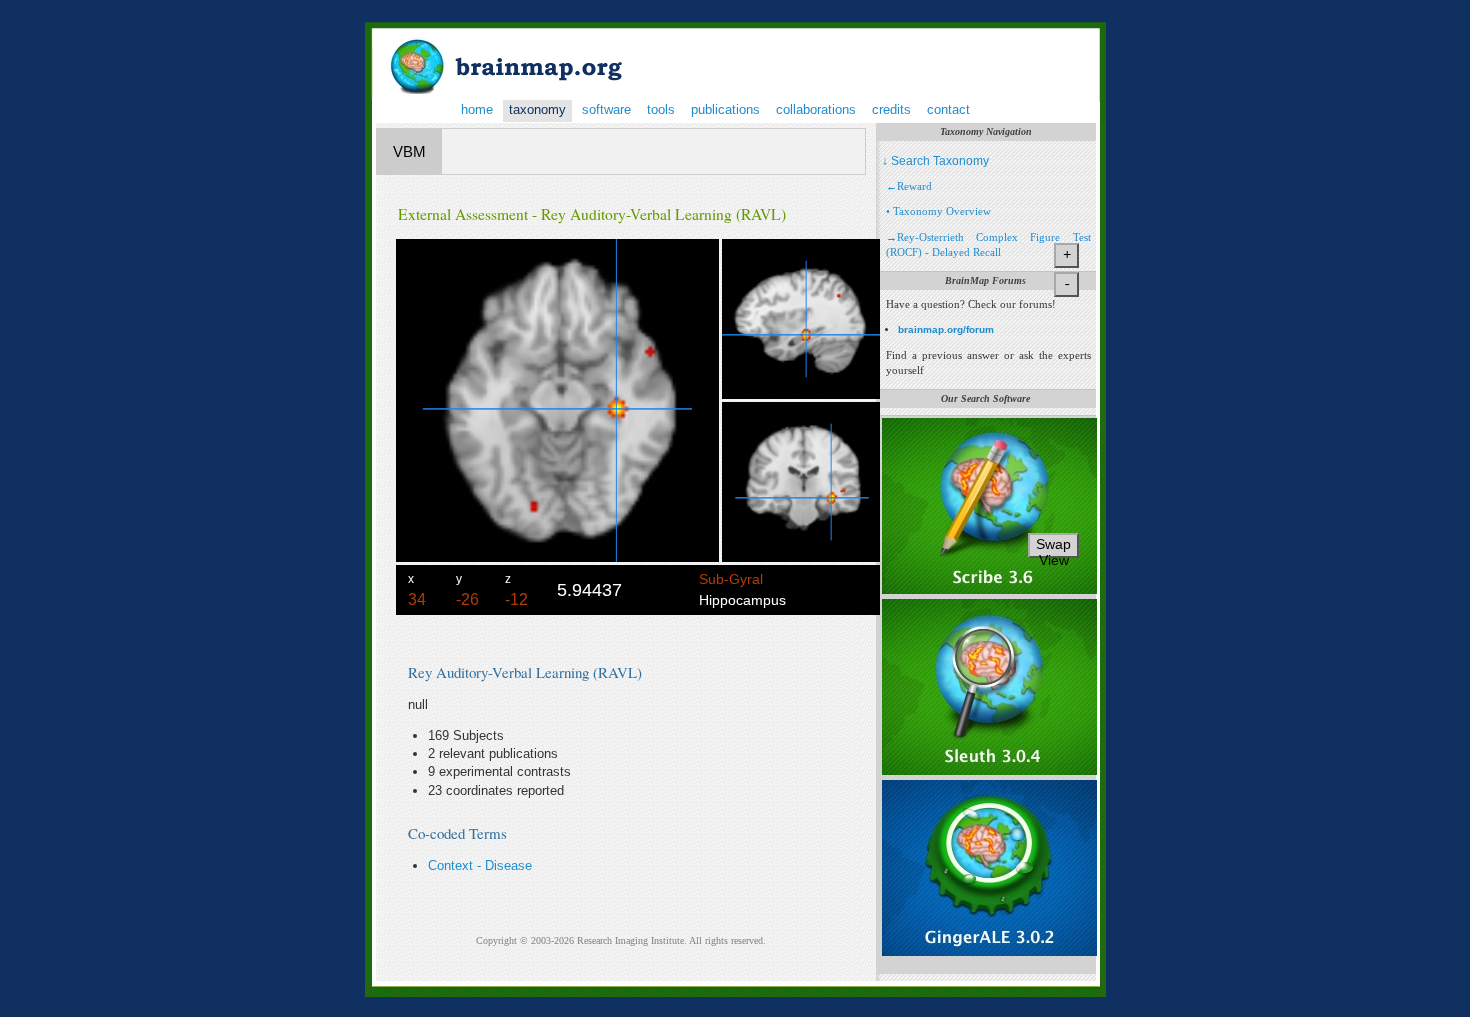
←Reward (909, 186)
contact (948, 109)
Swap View (1053, 547)
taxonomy (537, 109)
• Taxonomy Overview (938, 211)
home (477, 109)
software (606, 109)
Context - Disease (480, 865)
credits (891, 109)
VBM (409, 151)
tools (661, 109)
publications (725, 109)
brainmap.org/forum (946, 329)
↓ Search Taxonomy (935, 161)
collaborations (816, 109)
